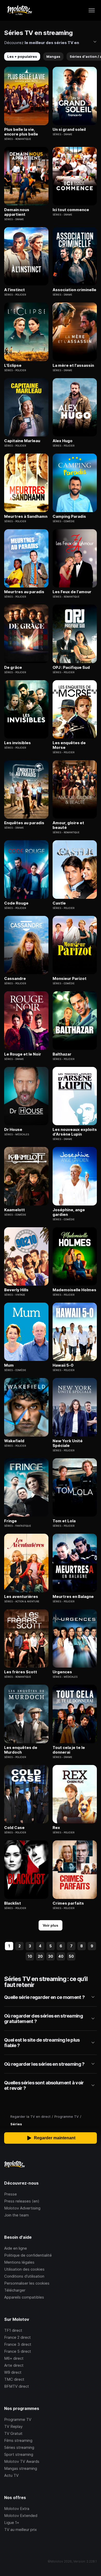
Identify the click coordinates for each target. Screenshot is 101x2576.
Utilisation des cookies (24, 2269)
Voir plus (51, 1925)
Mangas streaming (21, 2468)
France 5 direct (18, 2351)
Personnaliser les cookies (27, 2283)
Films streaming (18, 2440)
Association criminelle (74, 290)
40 (61, 1956)
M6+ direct (14, 2358)
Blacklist (13, 1903)
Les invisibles (17, 743)
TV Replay (13, 2426)
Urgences (62, 1672)
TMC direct (14, 2379)
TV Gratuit (13, 2433)
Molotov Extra (17, 2509)
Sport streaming (19, 2454)
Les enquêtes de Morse (69, 745)
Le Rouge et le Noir (23, 1054)
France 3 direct (18, 2344)
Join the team (16, 2215)
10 (30, 1956)
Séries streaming (19, 2447)
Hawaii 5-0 (63, 1365)
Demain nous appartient (17, 212)
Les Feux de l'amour (72, 592)
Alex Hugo (63, 441)
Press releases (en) (22, 2201)
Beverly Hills (16, 1290)
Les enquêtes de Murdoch (21, 1750)
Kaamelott (15, 1210)
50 (71, 1956)
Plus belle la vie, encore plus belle (21, 132)
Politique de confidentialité (28, 2255)
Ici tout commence (71, 210)
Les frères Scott (21, 1672)
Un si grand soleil (69, 130)
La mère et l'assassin (73, 365)
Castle (59, 903)
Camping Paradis (69, 516)
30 (51, 1956)
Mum (9, 1365)
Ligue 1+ (12, 2523)
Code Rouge (16, 903)
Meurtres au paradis (24, 592)
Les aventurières (21, 1597)
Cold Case (14, 1828)
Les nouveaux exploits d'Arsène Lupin (75, 1132)
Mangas (53, 56)
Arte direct (14, 2365)
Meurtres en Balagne (73, 1597)
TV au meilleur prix (20, 2530)
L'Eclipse (13, 365)
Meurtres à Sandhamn (26, 516)
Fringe (10, 1521)
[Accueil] (19, 10)
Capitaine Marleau (22, 441)
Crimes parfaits (68, 1903)
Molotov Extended (21, 2516)
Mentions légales (19, 2262)
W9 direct (13, 2372)
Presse (10, 2194)
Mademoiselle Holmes (74, 1290)
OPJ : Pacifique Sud (71, 668)
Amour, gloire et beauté (68, 825)
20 (40, 1956)
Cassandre (15, 979)
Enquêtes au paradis (24, 823)
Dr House (13, 1130)
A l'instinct (15, 290)
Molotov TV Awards (22, 2461)
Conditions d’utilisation (24, 2276)
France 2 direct (17, 2337)
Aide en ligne (16, 2248)
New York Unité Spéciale (68, 1443)
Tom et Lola (64, 1521)
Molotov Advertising (22, 2208)
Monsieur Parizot (70, 979)
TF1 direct (13, 2330)
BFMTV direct (17, 2386)
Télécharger (15, 2290)
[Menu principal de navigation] (92, 10)
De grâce (13, 668)
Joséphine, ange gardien (69, 1212)
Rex (56, 1828)
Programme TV (18, 2419)
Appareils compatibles (24, 2297)
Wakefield (14, 1441)
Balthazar (62, 1054)
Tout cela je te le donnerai (69, 1750)
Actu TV (11, 2475)
